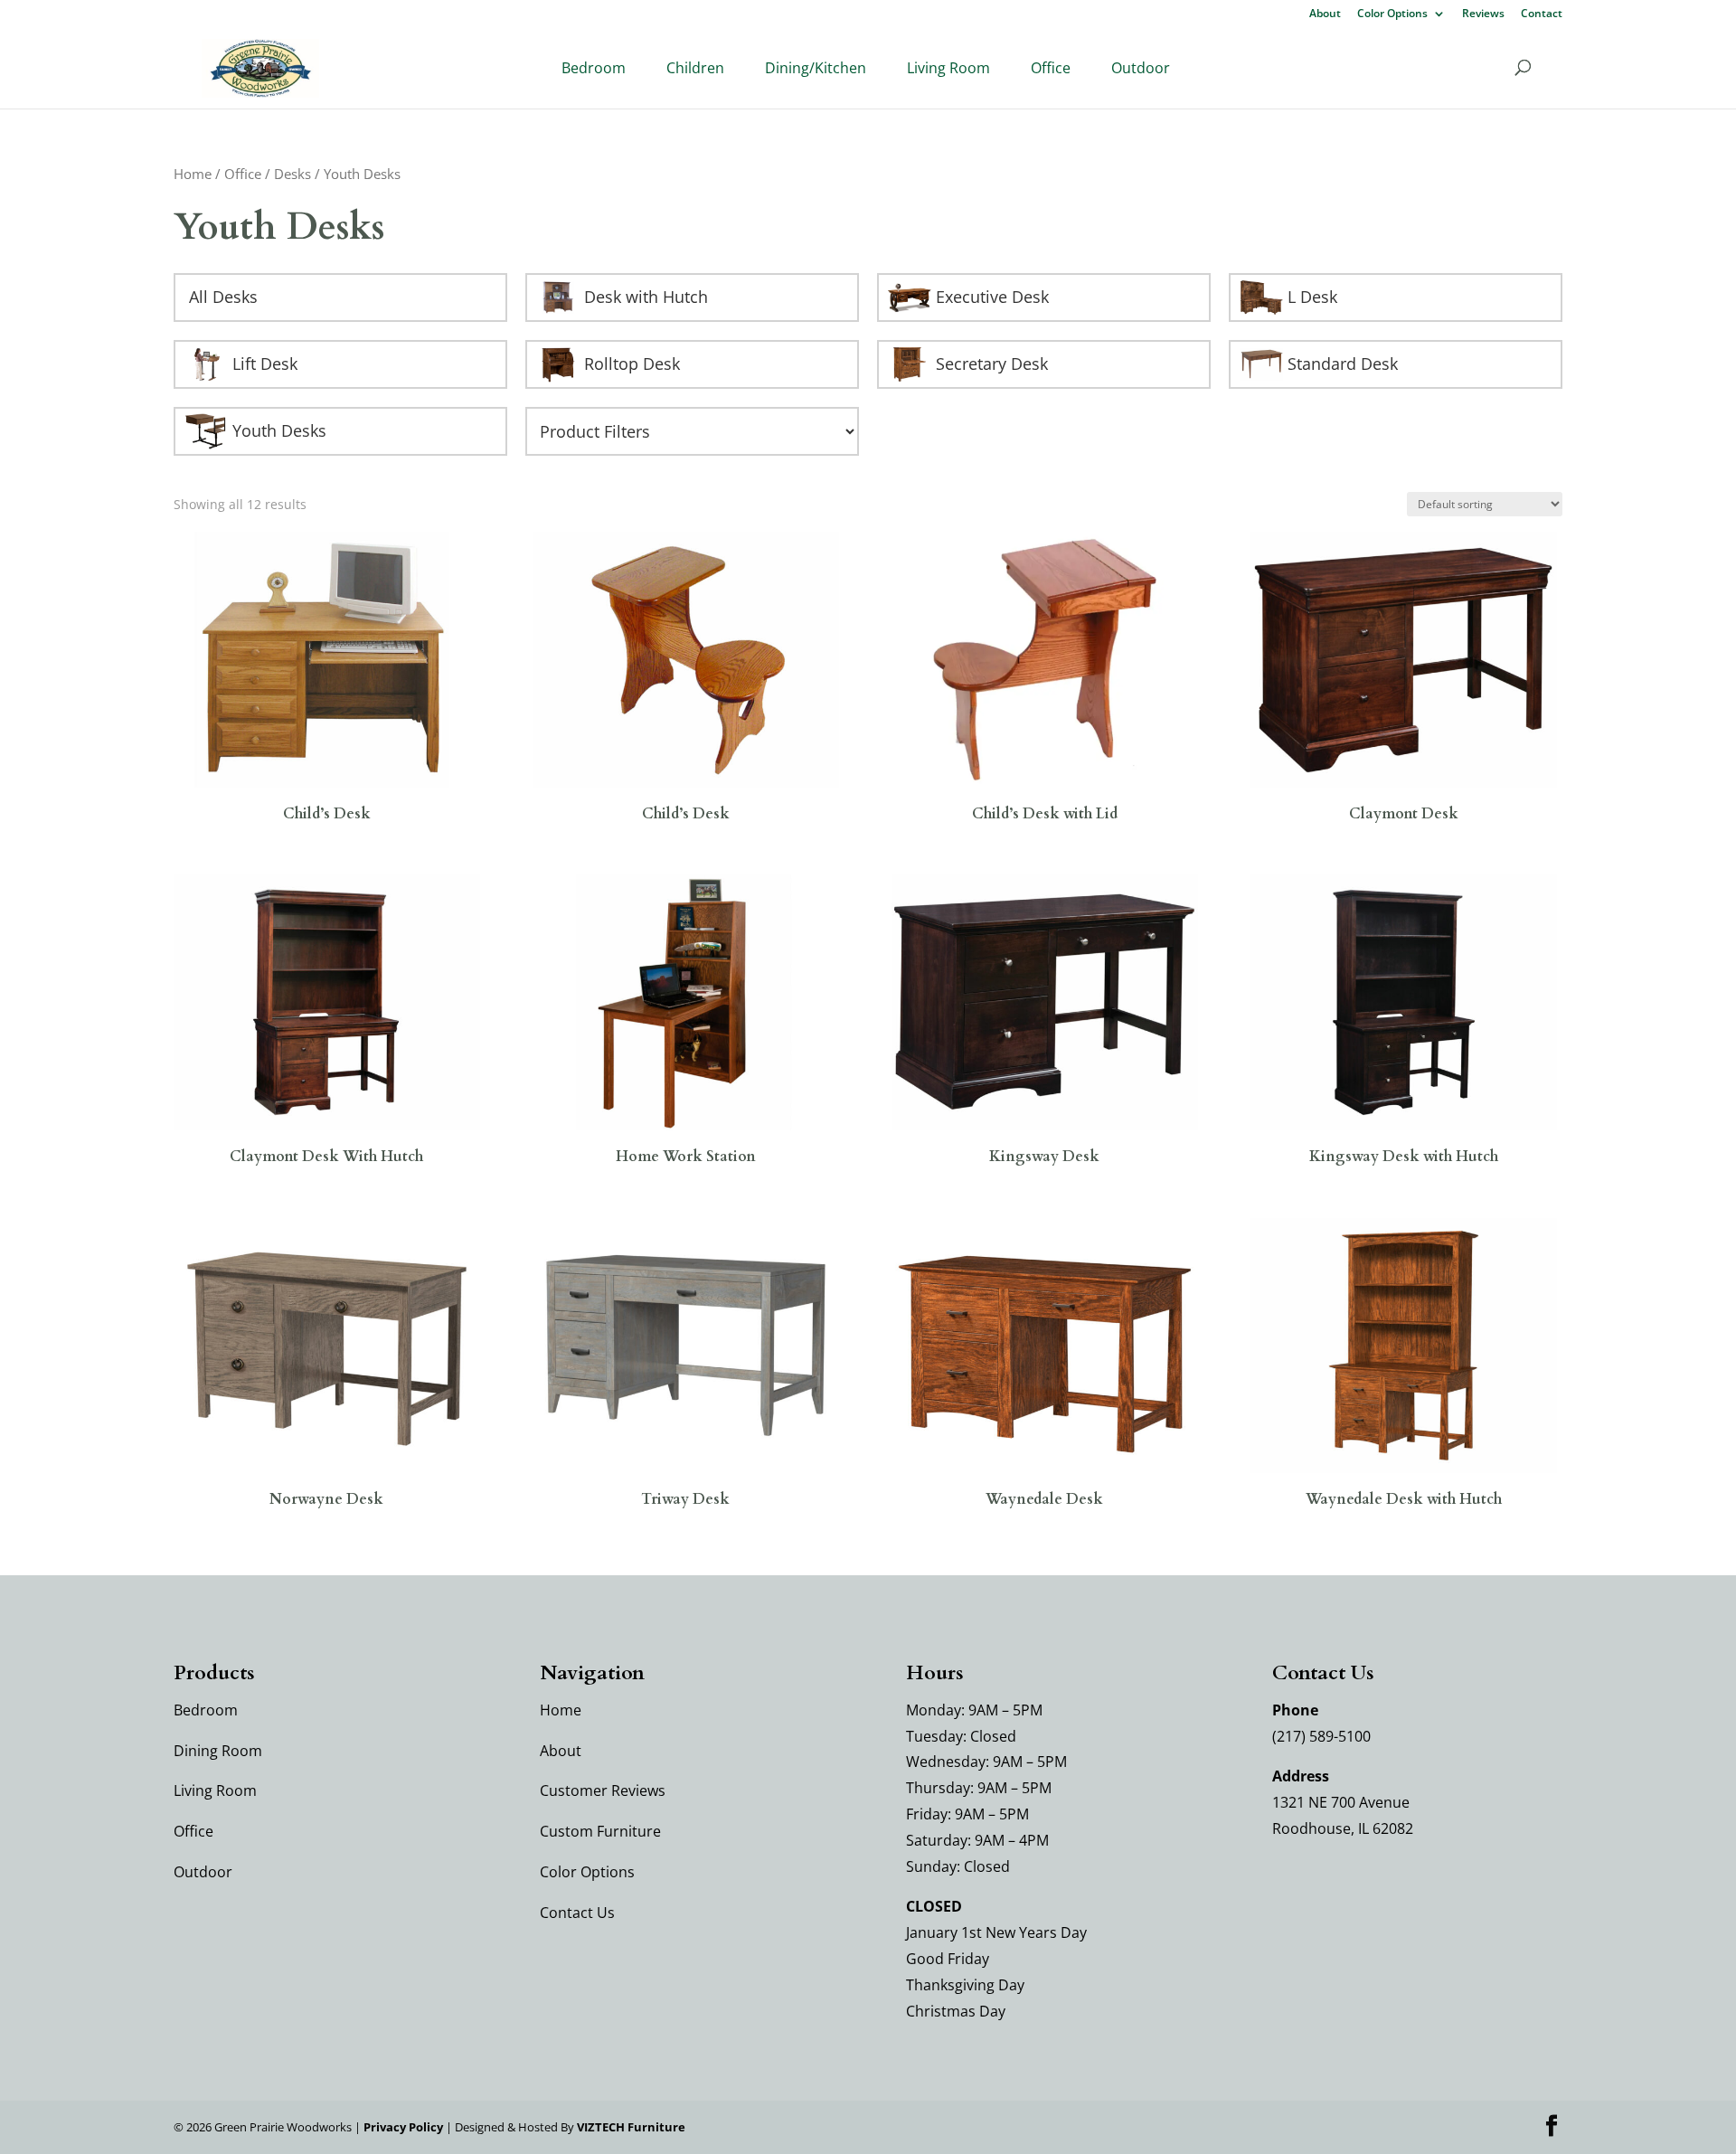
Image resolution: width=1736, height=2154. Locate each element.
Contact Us (577, 1913)
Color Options (1392, 14)
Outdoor (1141, 68)
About (1325, 14)
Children (695, 68)
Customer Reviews (603, 1790)
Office (1051, 68)
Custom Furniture (600, 1831)
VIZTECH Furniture (631, 2127)
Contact (1542, 14)
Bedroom (594, 68)
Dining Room (218, 1751)
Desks (292, 174)
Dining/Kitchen (816, 68)
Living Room (948, 68)
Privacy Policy (403, 2127)
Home (193, 174)
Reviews (1483, 14)
